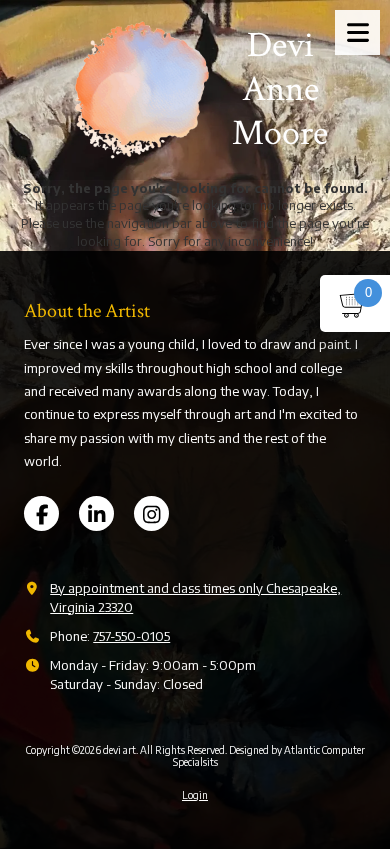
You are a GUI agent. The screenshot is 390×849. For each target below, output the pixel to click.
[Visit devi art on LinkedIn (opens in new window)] (96, 513)
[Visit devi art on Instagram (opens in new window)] (151, 513)
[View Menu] (357, 32)
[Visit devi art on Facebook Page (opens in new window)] (41, 513)
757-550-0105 (131, 636)
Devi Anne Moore (280, 90)
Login (195, 795)
